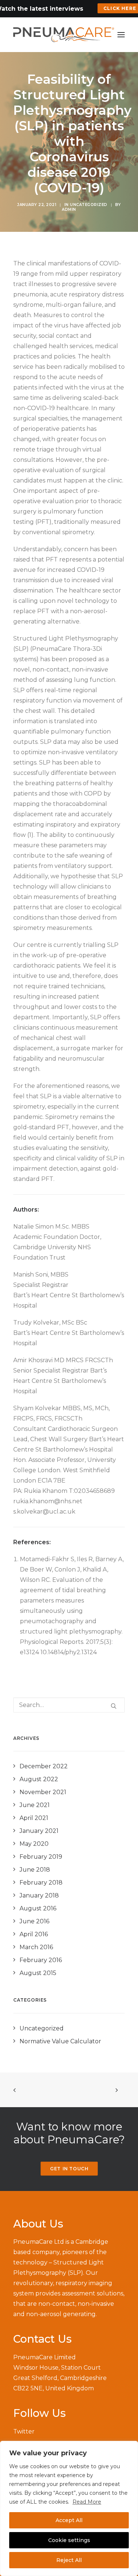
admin (69, 209)
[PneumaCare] (64, 35)
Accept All (69, 2520)
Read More (87, 2502)
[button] (121, 35)
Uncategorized (89, 205)
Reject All (69, 2560)
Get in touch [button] (69, 2169)
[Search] (69, 1705)
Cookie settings (69, 2540)
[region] (69, 2508)
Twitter (24, 2431)
